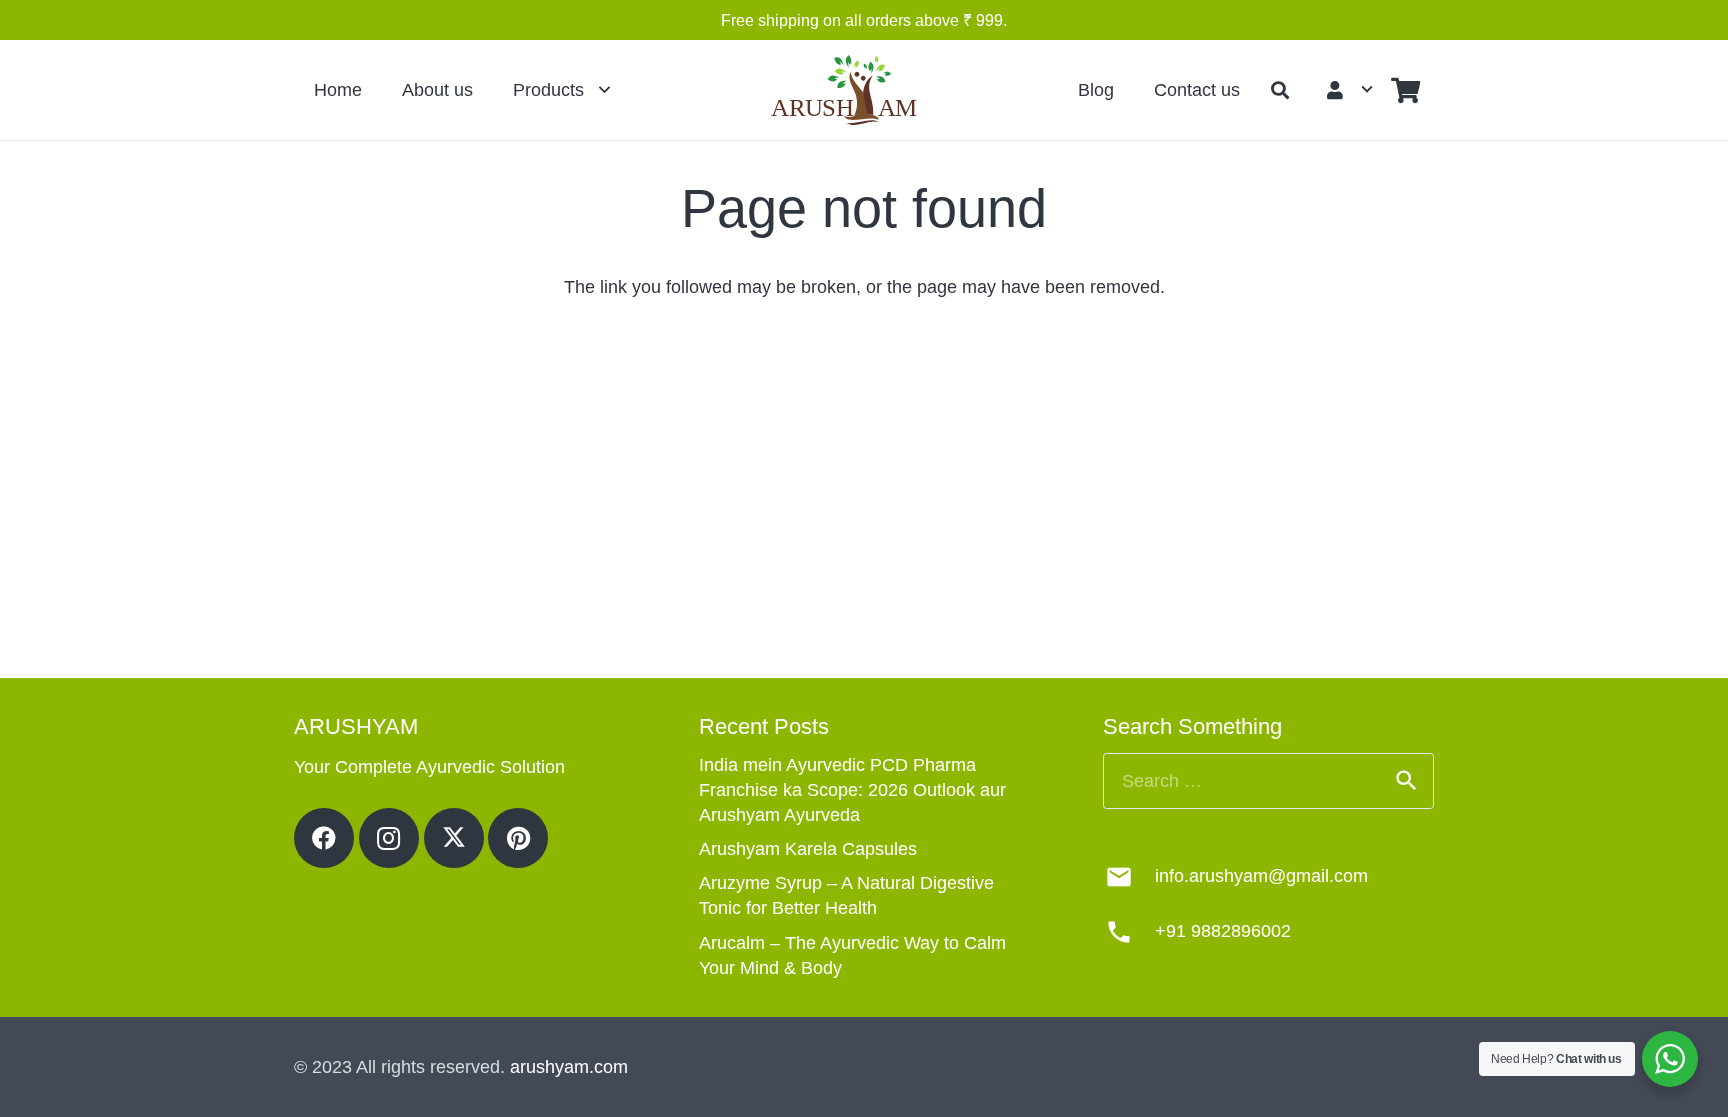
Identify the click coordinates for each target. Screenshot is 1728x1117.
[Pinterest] (518, 838)
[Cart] (1405, 90)
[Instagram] (389, 838)
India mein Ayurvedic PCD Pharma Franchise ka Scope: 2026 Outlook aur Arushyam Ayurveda (852, 790)
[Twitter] (454, 838)
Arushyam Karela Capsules (808, 849)
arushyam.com (569, 1067)
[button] (1280, 90)
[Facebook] (324, 838)
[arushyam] (847, 90)
